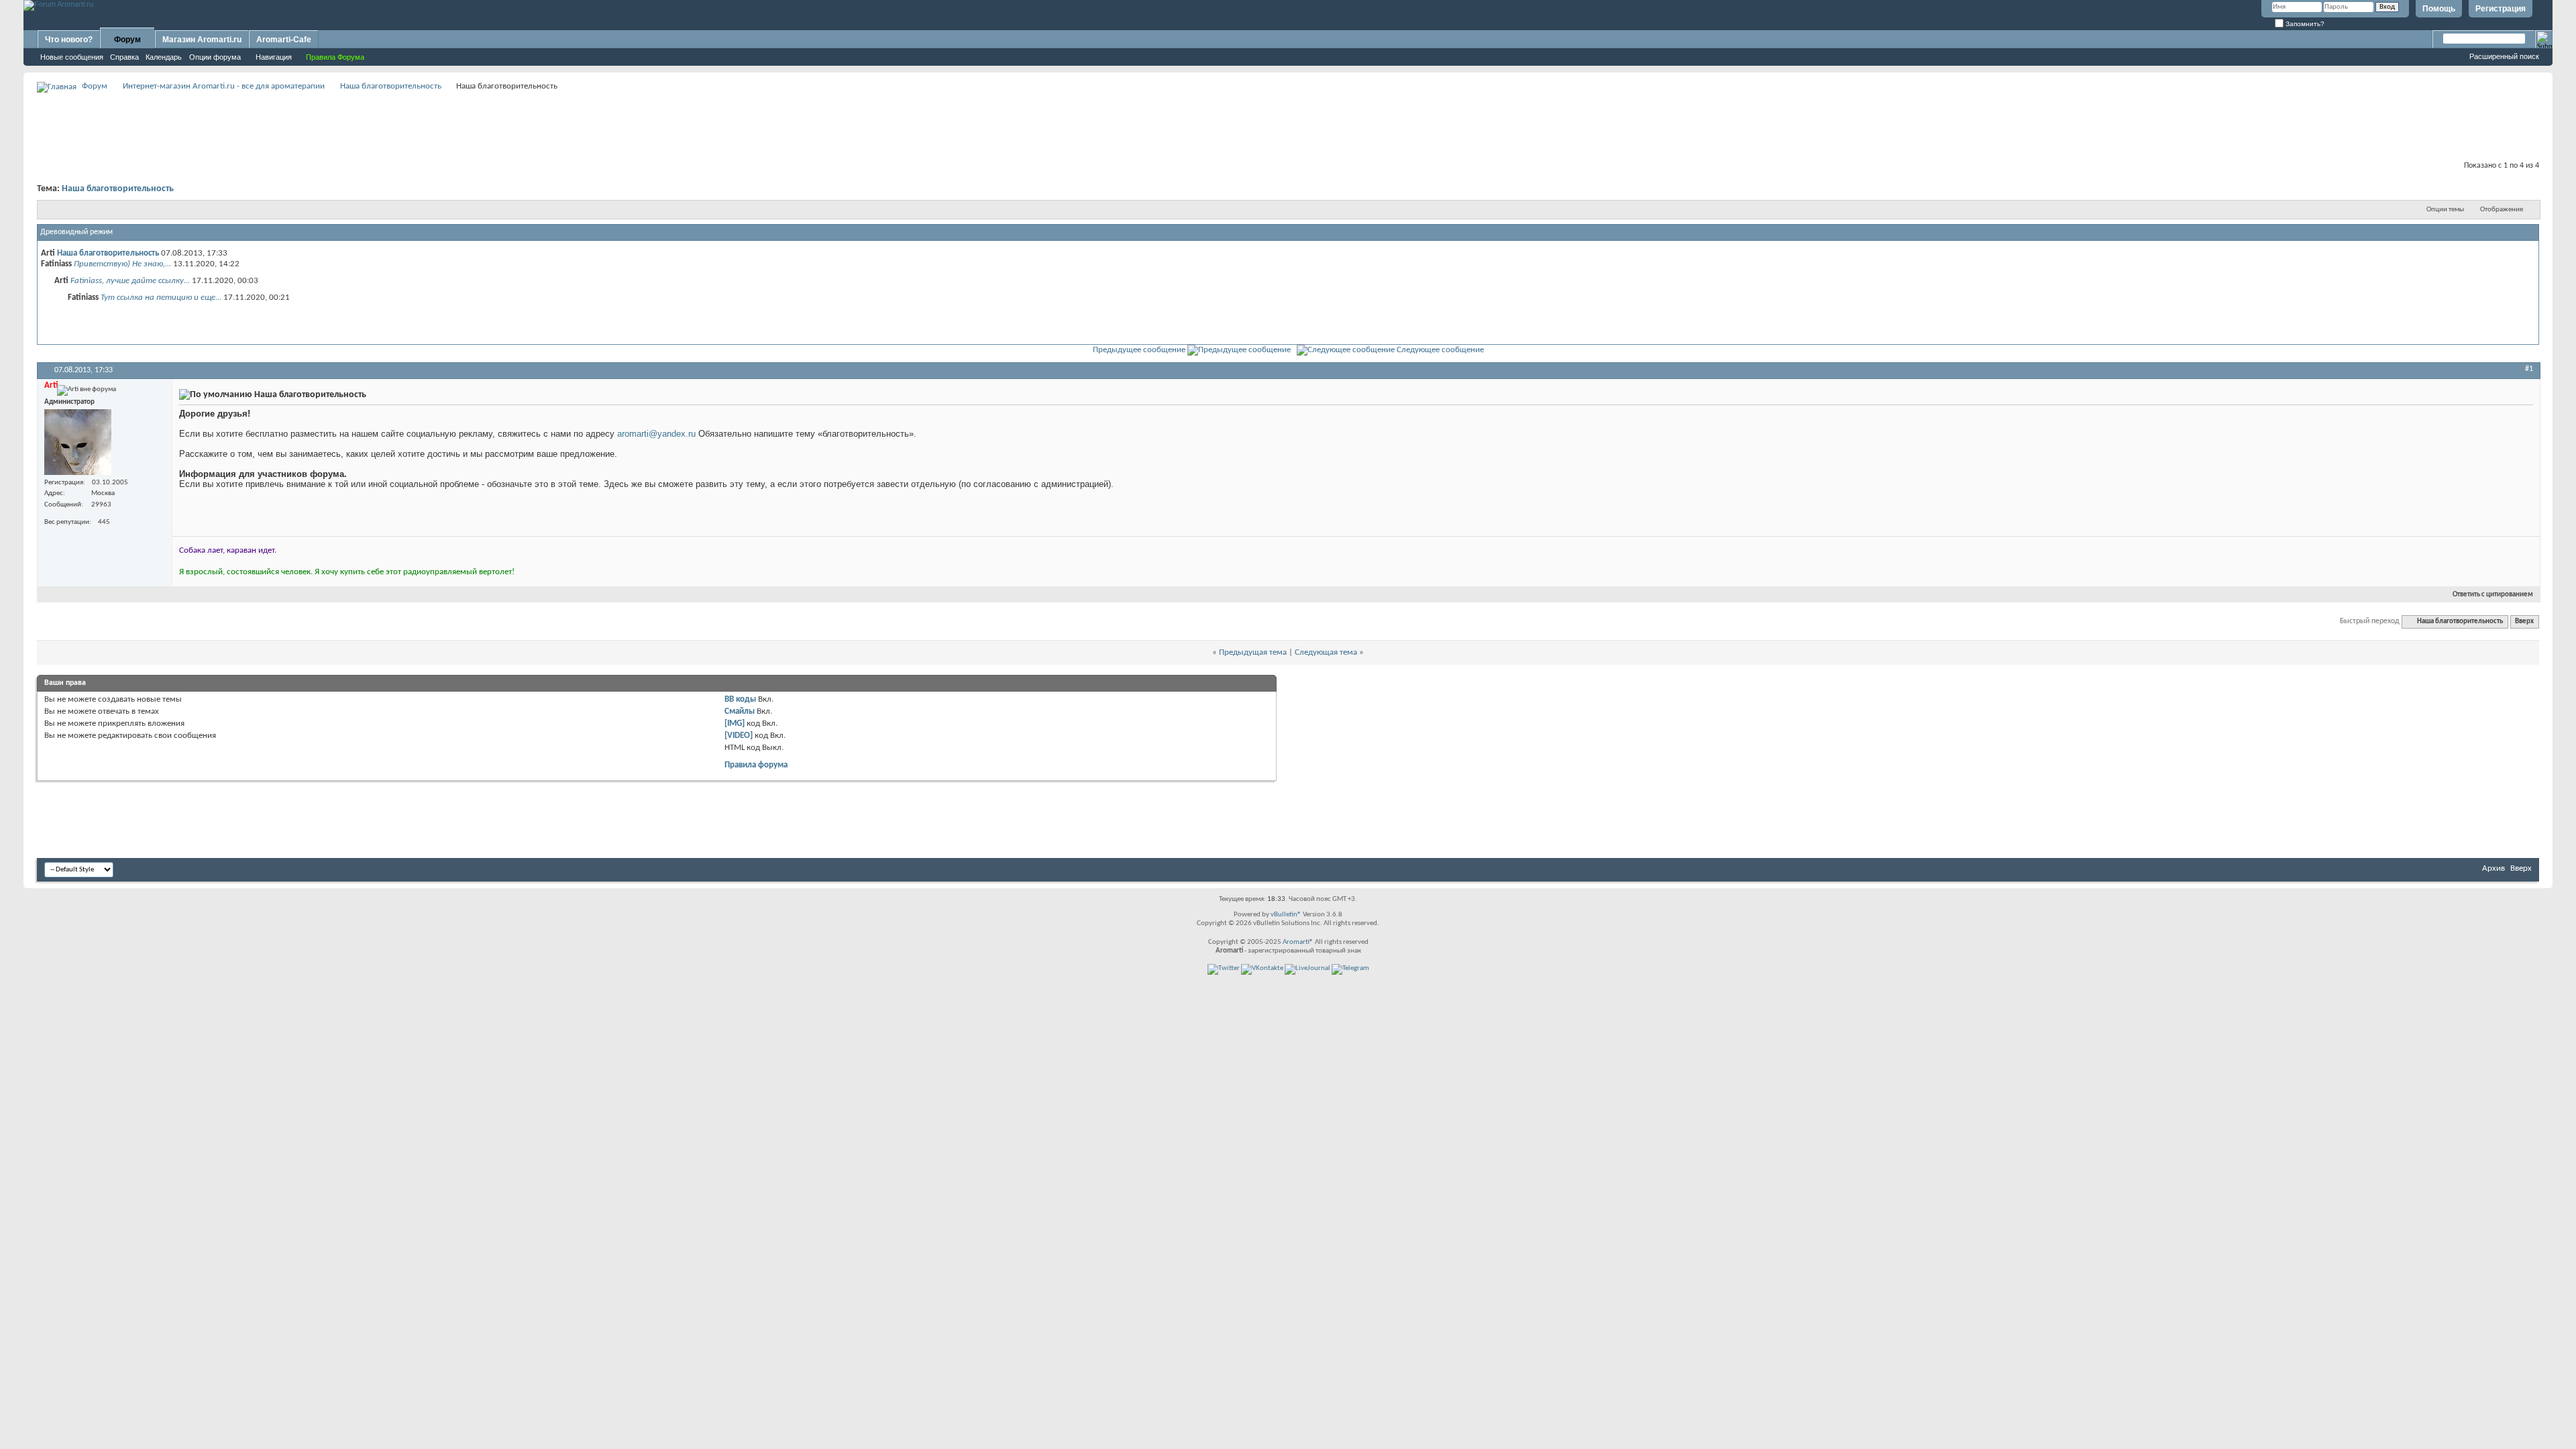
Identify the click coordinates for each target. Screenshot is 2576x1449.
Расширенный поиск (2504, 56)
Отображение (2502, 210)
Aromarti (1296, 942)
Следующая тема (1326, 652)
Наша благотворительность (391, 86)
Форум (127, 40)
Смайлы (740, 711)
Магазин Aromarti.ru (202, 40)
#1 (2529, 369)
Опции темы (2445, 210)
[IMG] (735, 723)
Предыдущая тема (1253, 652)
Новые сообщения (72, 57)
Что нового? (69, 40)
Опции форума (215, 57)
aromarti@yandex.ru (656, 434)
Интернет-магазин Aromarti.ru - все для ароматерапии (224, 86)
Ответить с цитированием (2493, 595)
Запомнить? (2304, 24)
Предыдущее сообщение (1139, 350)
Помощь (2439, 9)
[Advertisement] (1288, 125)
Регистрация (2501, 9)
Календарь (164, 57)
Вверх (2524, 622)
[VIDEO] (739, 736)
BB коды (740, 699)
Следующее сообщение (1440, 350)
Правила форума (756, 765)
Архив (2493, 868)
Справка (124, 57)
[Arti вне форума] (78, 442)
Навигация (274, 57)
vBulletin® (1286, 915)
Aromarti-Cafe (284, 40)
